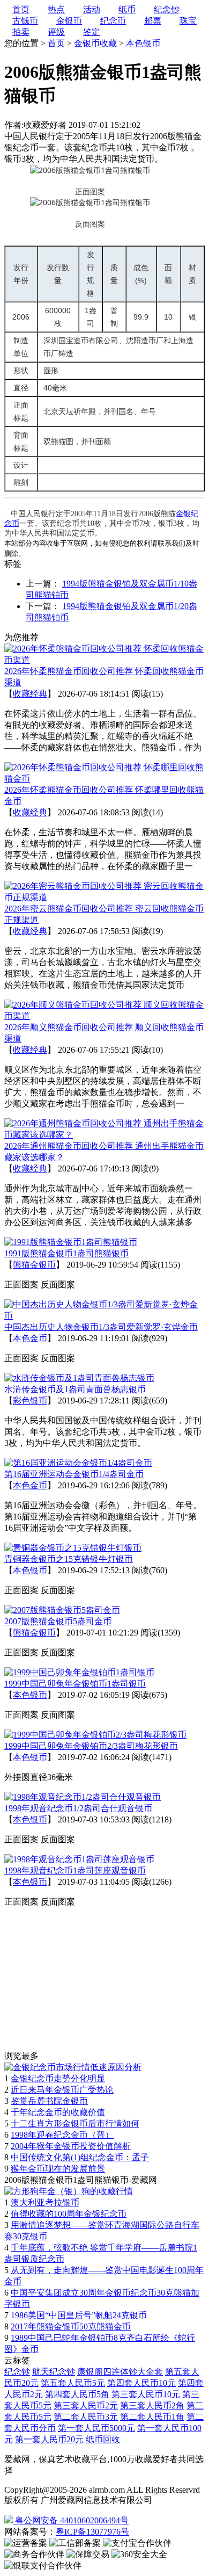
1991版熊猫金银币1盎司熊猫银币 (66, 1253)
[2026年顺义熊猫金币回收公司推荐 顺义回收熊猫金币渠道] (104, 1016)
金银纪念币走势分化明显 (58, 2078)
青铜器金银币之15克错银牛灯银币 (69, 1559)
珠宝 (188, 21)
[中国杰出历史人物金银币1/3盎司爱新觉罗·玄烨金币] (104, 1316)
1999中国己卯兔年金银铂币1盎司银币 (75, 1684)
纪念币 (113, 21)
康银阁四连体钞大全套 (120, 2372)
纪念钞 (17, 2372)
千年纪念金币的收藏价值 (58, 2112)
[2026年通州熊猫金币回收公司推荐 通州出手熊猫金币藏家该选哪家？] (104, 1135)
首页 (56, 43)
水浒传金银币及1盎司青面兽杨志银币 (75, 1389)
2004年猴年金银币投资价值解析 (71, 2146)
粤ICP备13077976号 (92, 2532)
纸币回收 (103, 2439)
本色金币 (30, 1338)
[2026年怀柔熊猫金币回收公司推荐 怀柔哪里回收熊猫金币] (104, 779)
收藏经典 (30, 694)
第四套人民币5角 (77, 2394)
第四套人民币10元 (141, 2383)
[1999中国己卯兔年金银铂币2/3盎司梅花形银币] (95, 1735)
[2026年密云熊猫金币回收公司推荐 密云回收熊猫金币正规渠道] (104, 897)
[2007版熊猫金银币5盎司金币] (62, 1610)
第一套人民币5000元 (96, 2428)
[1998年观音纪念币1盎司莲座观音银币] (79, 1859)
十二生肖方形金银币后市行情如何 (75, 2123)
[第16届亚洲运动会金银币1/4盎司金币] (78, 1463)
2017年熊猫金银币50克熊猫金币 (71, 2327)
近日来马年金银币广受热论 (62, 2090)
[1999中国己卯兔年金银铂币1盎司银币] (79, 1672)
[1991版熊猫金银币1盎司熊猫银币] (71, 1242)
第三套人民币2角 (152, 2405)
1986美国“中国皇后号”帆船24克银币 (79, 2315)
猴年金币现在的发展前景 (58, 2169)
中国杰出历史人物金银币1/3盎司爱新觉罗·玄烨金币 (101, 1327)
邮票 (153, 21)
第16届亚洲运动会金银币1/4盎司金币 (74, 1474)
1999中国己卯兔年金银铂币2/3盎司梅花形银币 (91, 1746)
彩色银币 (30, 1401)
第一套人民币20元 (49, 2439)
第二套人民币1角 (152, 2417)
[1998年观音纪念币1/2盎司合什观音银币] (83, 1797)
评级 (56, 32)
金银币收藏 (95, 43)
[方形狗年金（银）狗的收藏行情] (69, 2191)
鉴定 (92, 32)
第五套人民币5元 (73, 2383)
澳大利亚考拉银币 (45, 2202)
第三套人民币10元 (146, 2394)
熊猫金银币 (34, 1265)
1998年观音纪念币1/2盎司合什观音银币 (78, 1808)
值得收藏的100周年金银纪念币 (69, 2214)
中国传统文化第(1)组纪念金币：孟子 (80, 2157)
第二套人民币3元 (86, 2417)
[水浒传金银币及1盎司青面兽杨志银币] (79, 1378)
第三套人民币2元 (86, 2405)
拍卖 (21, 32)
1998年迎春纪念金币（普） (62, 2135)
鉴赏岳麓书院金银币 (49, 2101)
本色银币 (143, 43)
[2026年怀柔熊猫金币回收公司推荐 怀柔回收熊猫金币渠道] (104, 660)
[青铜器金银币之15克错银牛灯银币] (73, 1548)
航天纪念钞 (54, 2372)
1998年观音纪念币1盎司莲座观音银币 (75, 1871)
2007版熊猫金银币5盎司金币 (58, 1621)
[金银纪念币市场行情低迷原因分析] (73, 2067)
